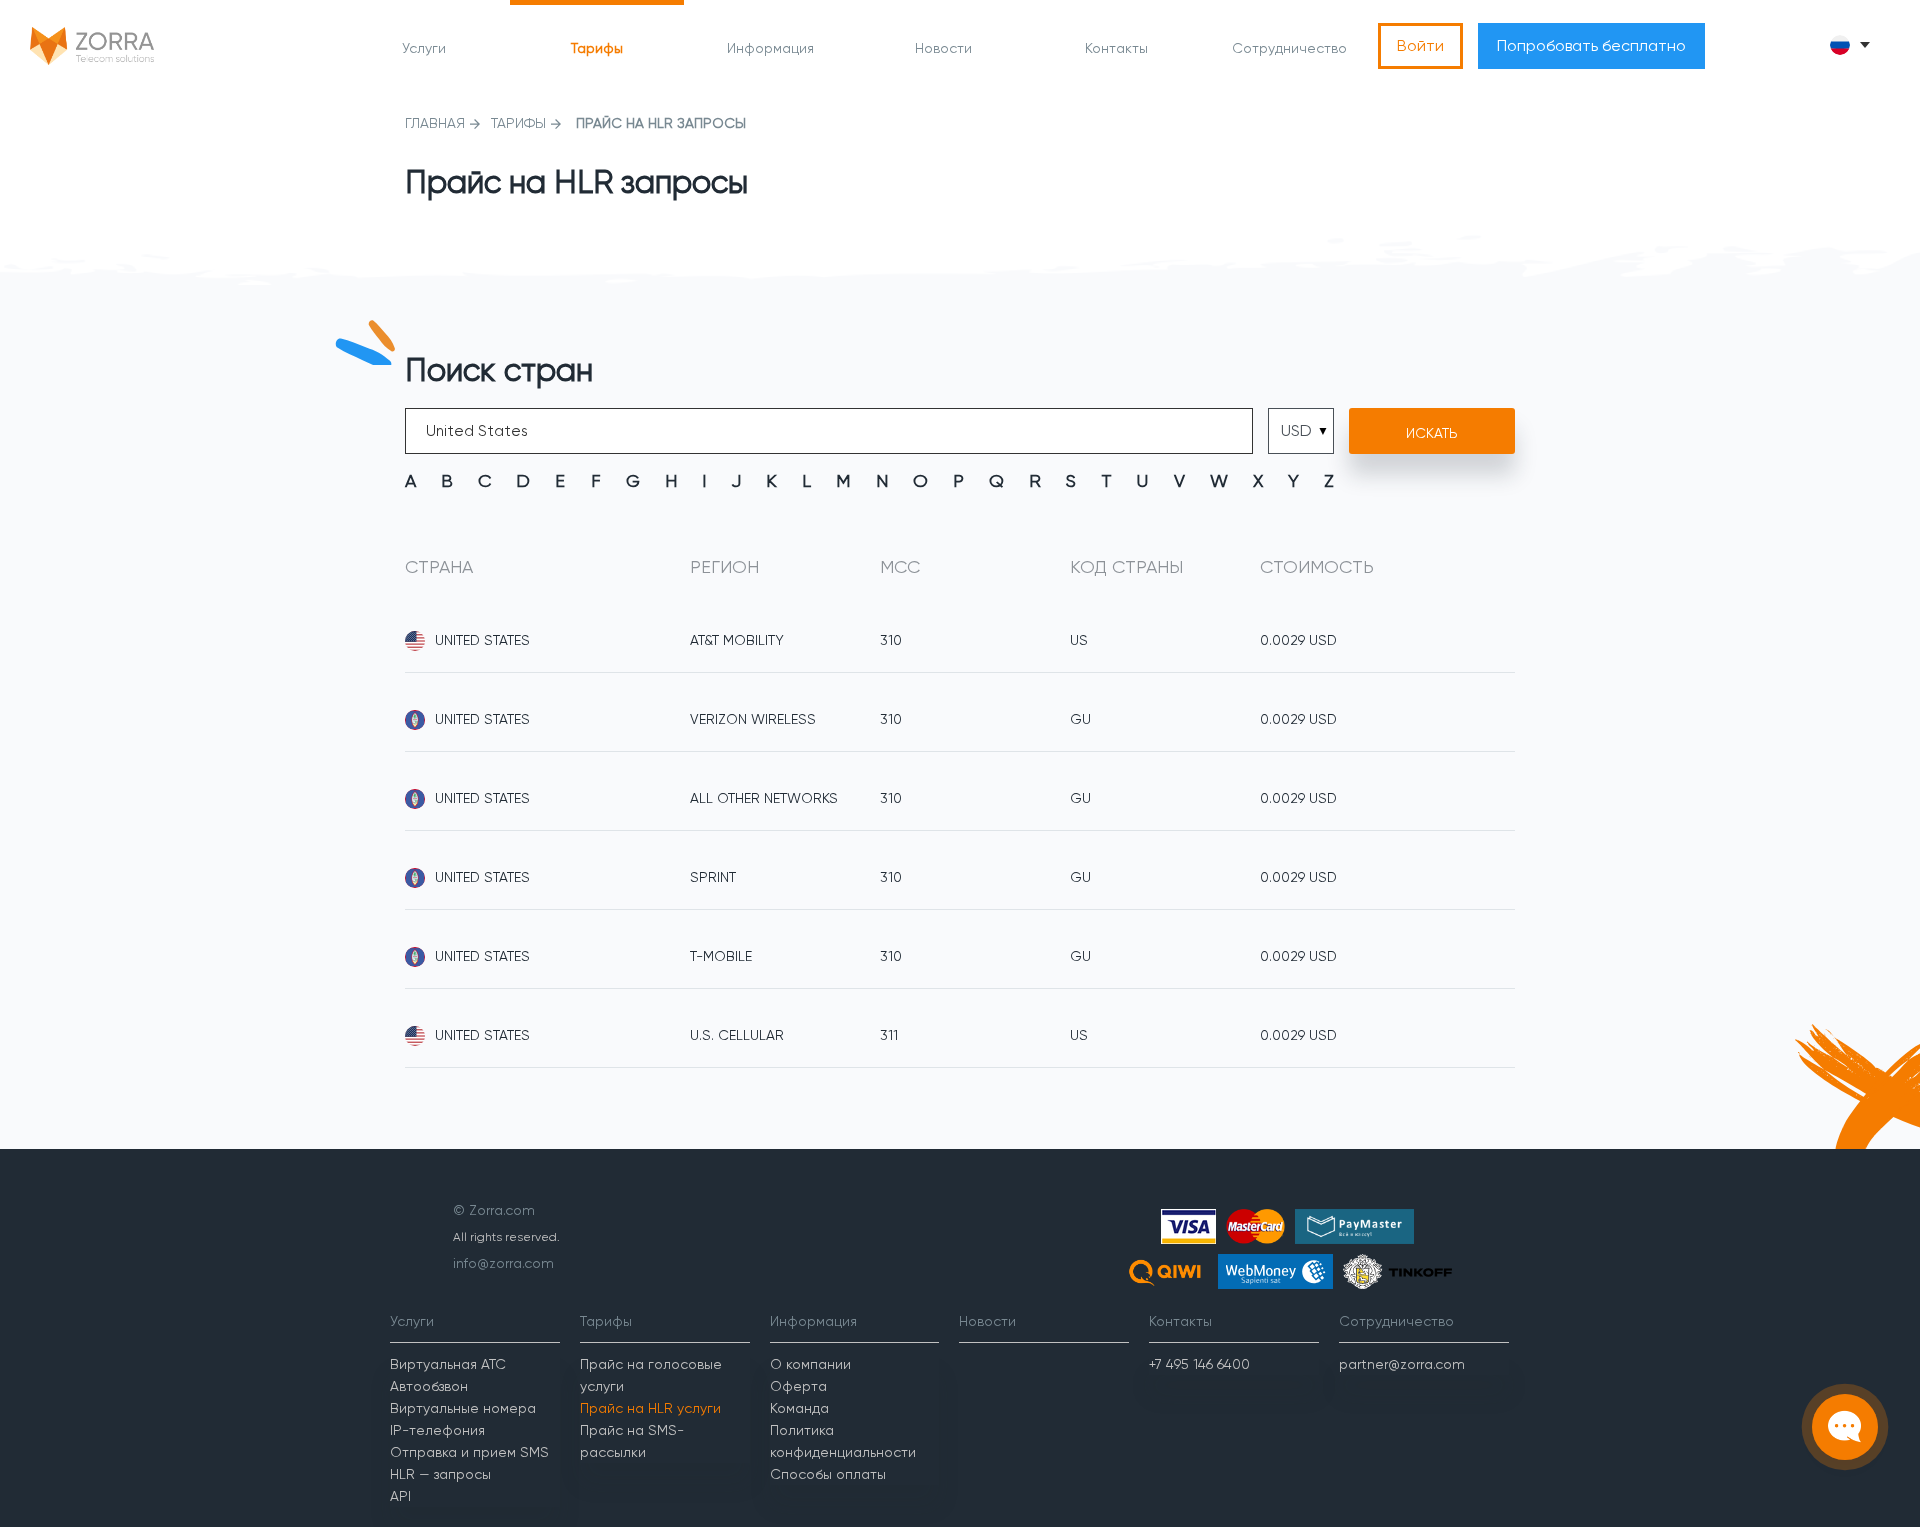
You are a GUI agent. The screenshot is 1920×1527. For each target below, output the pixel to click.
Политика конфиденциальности (843, 1441)
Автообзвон (429, 1386)
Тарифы (597, 48)
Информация (770, 48)
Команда (799, 1408)
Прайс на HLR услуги (650, 1408)
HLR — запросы (440, 1474)
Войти (1420, 45)
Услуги (424, 48)
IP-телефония (437, 1430)
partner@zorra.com (1402, 1364)
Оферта (798, 1386)
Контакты (1116, 48)
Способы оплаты (828, 1474)
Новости (943, 48)
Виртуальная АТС (448, 1364)
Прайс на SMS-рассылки (632, 1441)
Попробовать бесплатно (1591, 45)
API (400, 1496)
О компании (810, 1364)
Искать (1432, 433)
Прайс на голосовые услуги (651, 1375)
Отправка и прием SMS (469, 1452)
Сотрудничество (1289, 48)
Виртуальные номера (463, 1408)
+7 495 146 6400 (1199, 1364)
